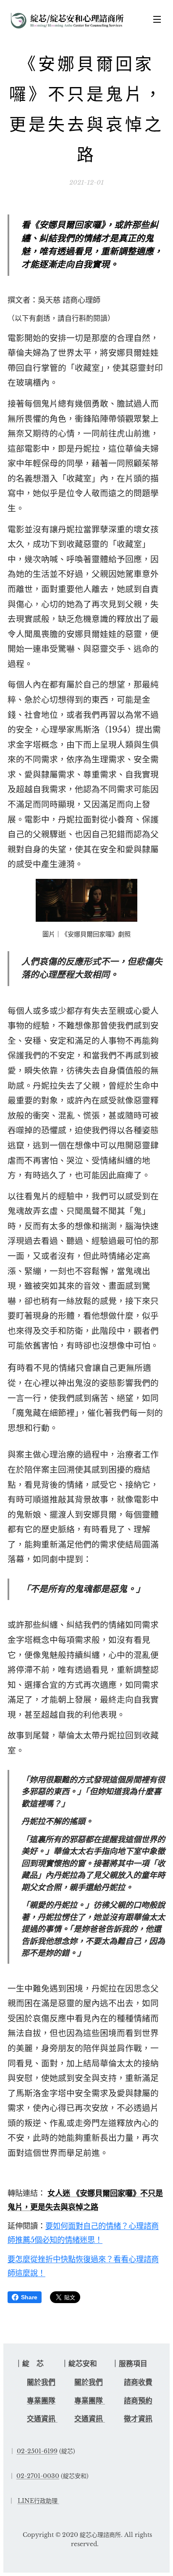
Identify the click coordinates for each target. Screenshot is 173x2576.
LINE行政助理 (38, 2501)
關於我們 (41, 2382)
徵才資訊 (138, 2419)
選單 (157, 19)
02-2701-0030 (38, 2476)
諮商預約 (138, 2401)
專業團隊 (41, 2401)
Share (29, 2297)
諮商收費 (138, 2382)
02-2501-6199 (37, 2451)
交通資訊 (42, 2419)
